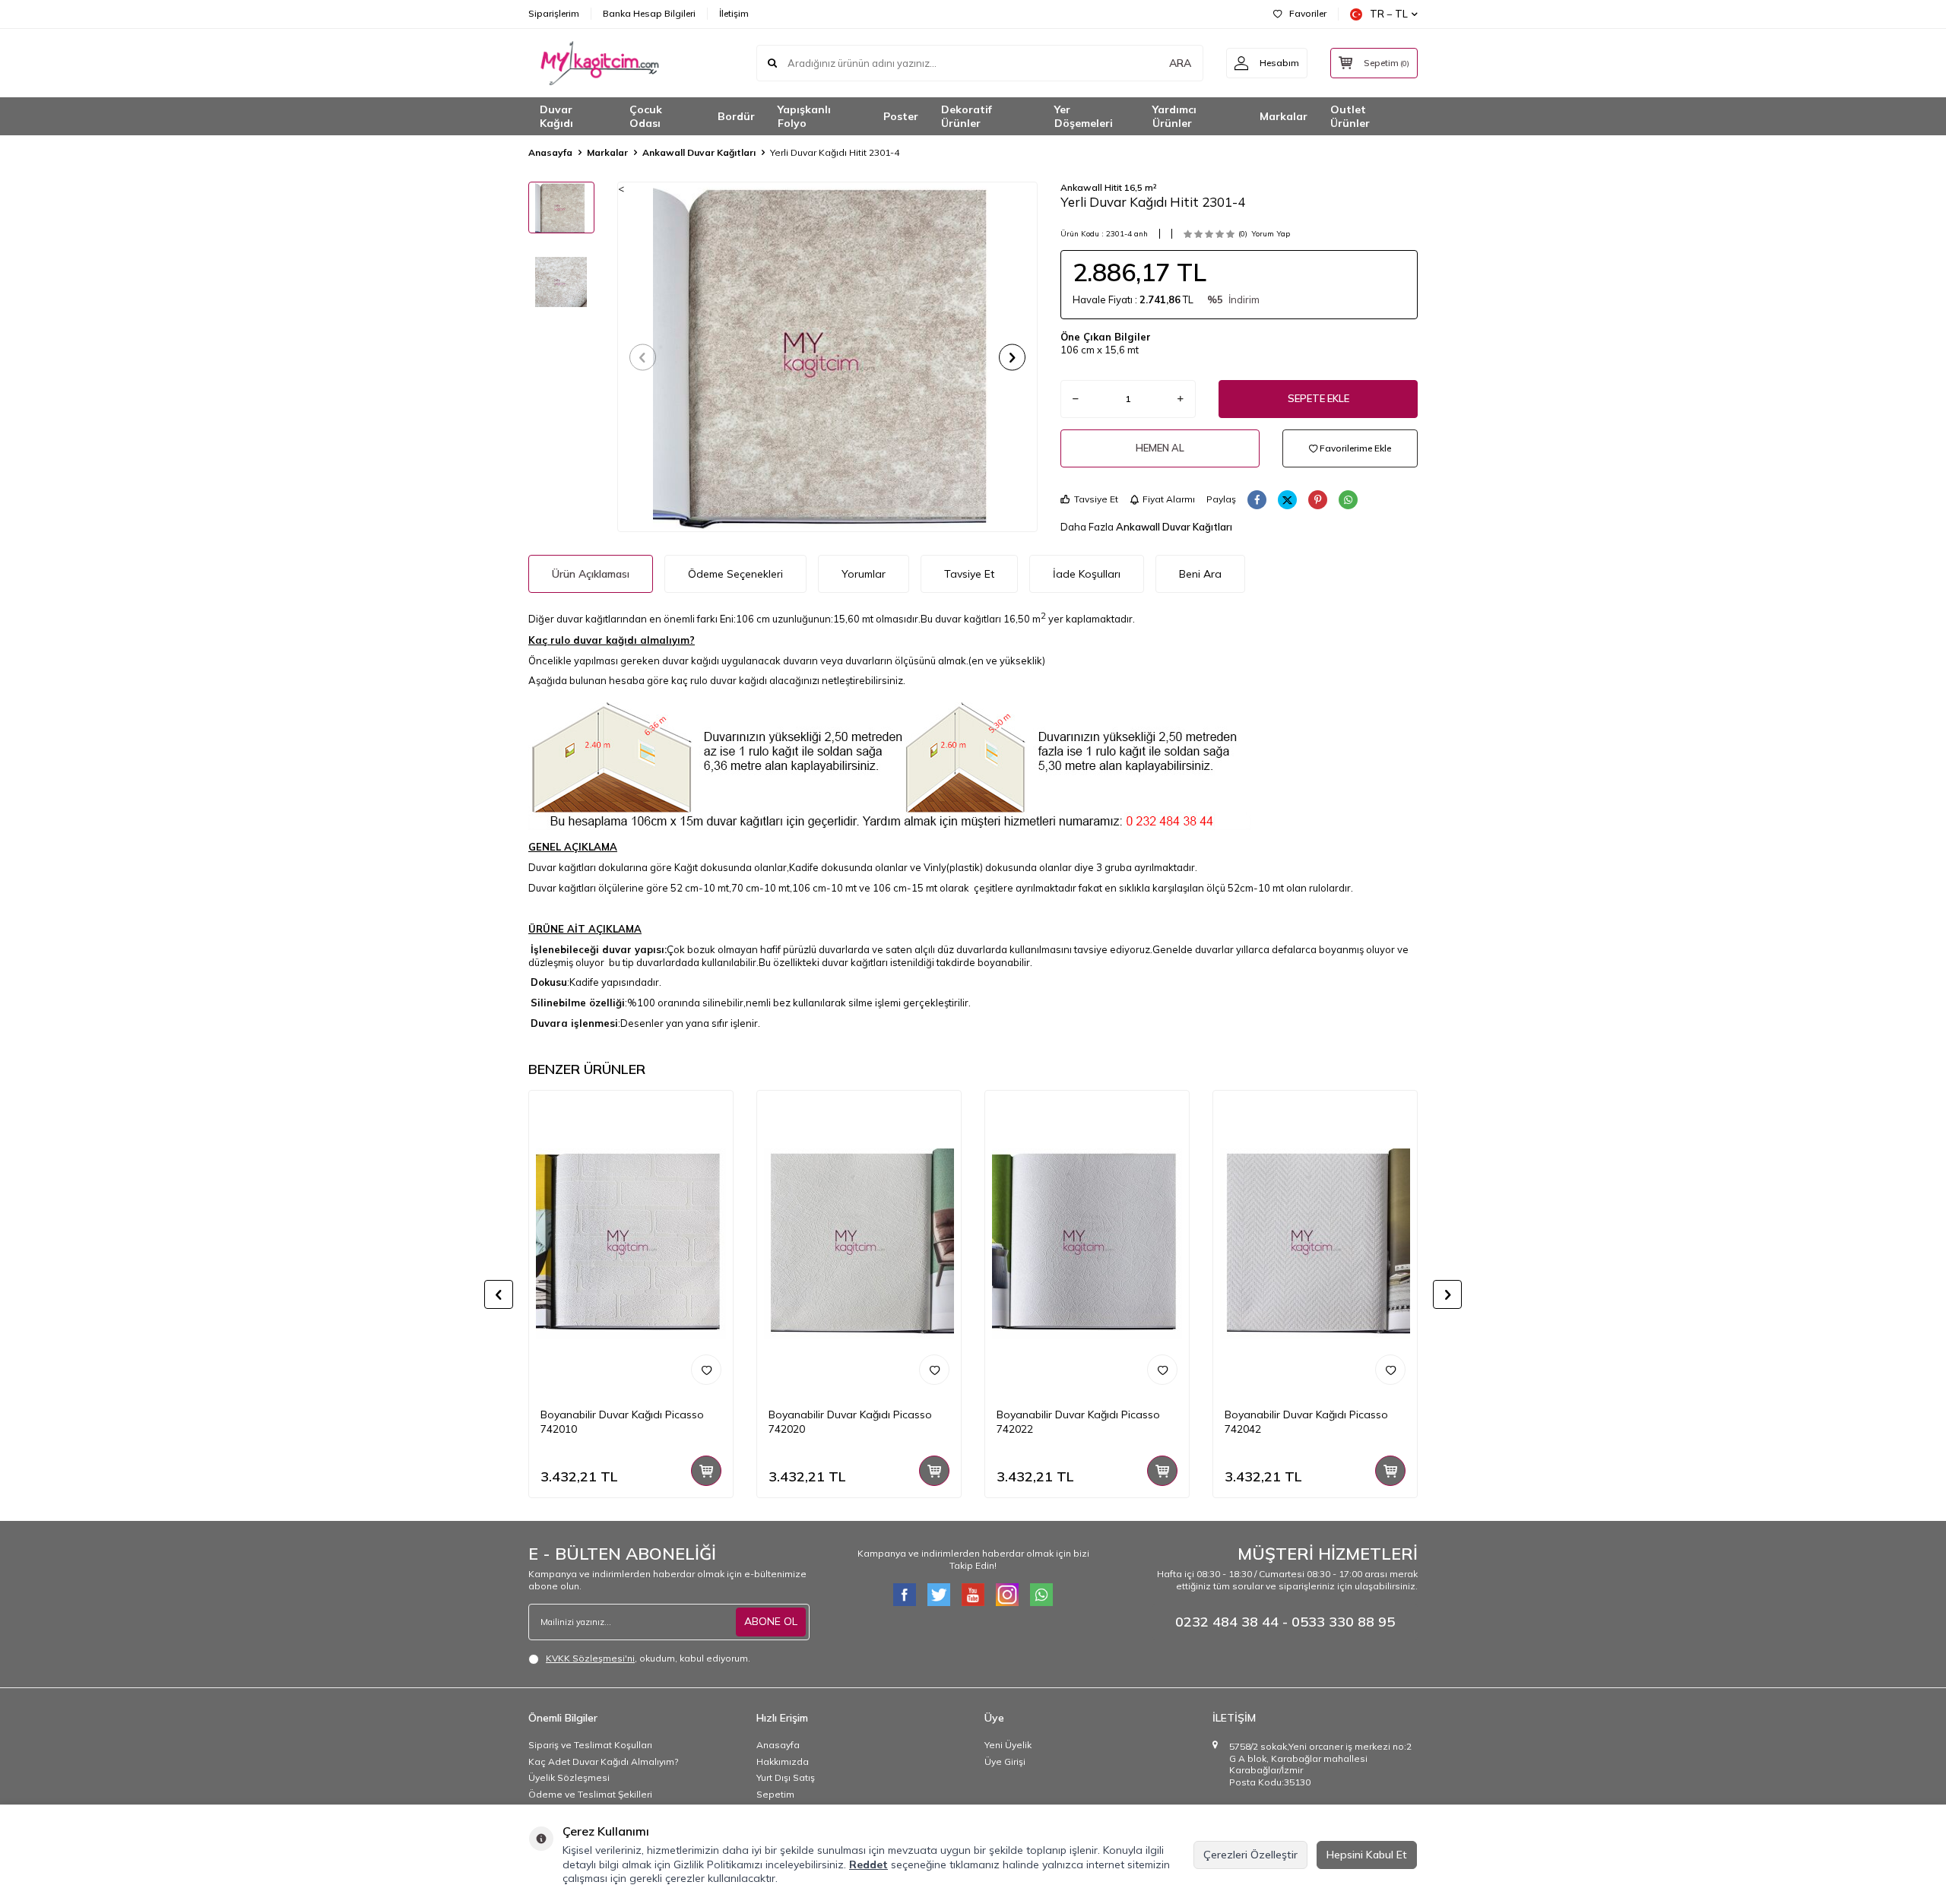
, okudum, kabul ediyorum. (648, 1658)
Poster (901, 116)
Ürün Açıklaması (591, 574)
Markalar (1284, 116)
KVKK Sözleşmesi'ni (590, 1658)
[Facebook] (905, 1595)
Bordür (736, 116)
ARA (1180, 63)
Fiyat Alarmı (1169, 499)
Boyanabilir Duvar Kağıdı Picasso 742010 (622, 1422)
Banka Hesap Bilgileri (649, 13)
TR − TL (1389, 14)
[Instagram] (1007, 1595)
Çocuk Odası (646, 117)
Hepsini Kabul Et (1367, 1855)
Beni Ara (1200, 574)
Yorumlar (864, 574)
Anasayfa (550, 152)
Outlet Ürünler (1350, 117)
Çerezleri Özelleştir (1250, 1855)
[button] (643, 357)
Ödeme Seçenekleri (735, 574)
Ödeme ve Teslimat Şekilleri (590, 1794)
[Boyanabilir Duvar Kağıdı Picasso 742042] (1315, 1243)
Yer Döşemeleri (1084, 117)
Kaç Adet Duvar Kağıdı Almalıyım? (603, 1761)
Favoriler (1308, 13)
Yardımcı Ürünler (1174, 117)
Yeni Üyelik (1008, 1745)
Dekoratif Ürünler (967, 117)
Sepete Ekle (1318, 398)
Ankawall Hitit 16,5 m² (1109, 187)
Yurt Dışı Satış (786, 1777)
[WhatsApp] (1041, 1595)
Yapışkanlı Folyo (804, 117)
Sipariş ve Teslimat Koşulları (590, 1745)
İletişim (734, 13)
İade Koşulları (1087, 574)
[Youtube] (973, 1595)
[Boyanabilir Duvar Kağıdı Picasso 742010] (631, 1243)
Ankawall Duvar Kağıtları (699, 152)
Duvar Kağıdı (556, 117)
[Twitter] (939, 1595)
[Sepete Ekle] (706, 1471)
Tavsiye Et (1096, 499)
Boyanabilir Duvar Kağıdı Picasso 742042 (1306, 1422)
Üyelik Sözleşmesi (569, 1777)
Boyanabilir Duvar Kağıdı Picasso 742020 (850, 1422)
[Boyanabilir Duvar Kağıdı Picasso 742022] (1087, 1243)
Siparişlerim (554, 13)
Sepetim (775, 1794)
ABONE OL (771, 1621)
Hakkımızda (783, 1761)
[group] (827, 356)
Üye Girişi (1005, 1761)
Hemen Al (1160, 448)
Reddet (868, 1864)
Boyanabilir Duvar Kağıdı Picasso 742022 (1078, 1422)
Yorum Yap (1271, 234)
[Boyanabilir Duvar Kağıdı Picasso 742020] (859, 1243)
